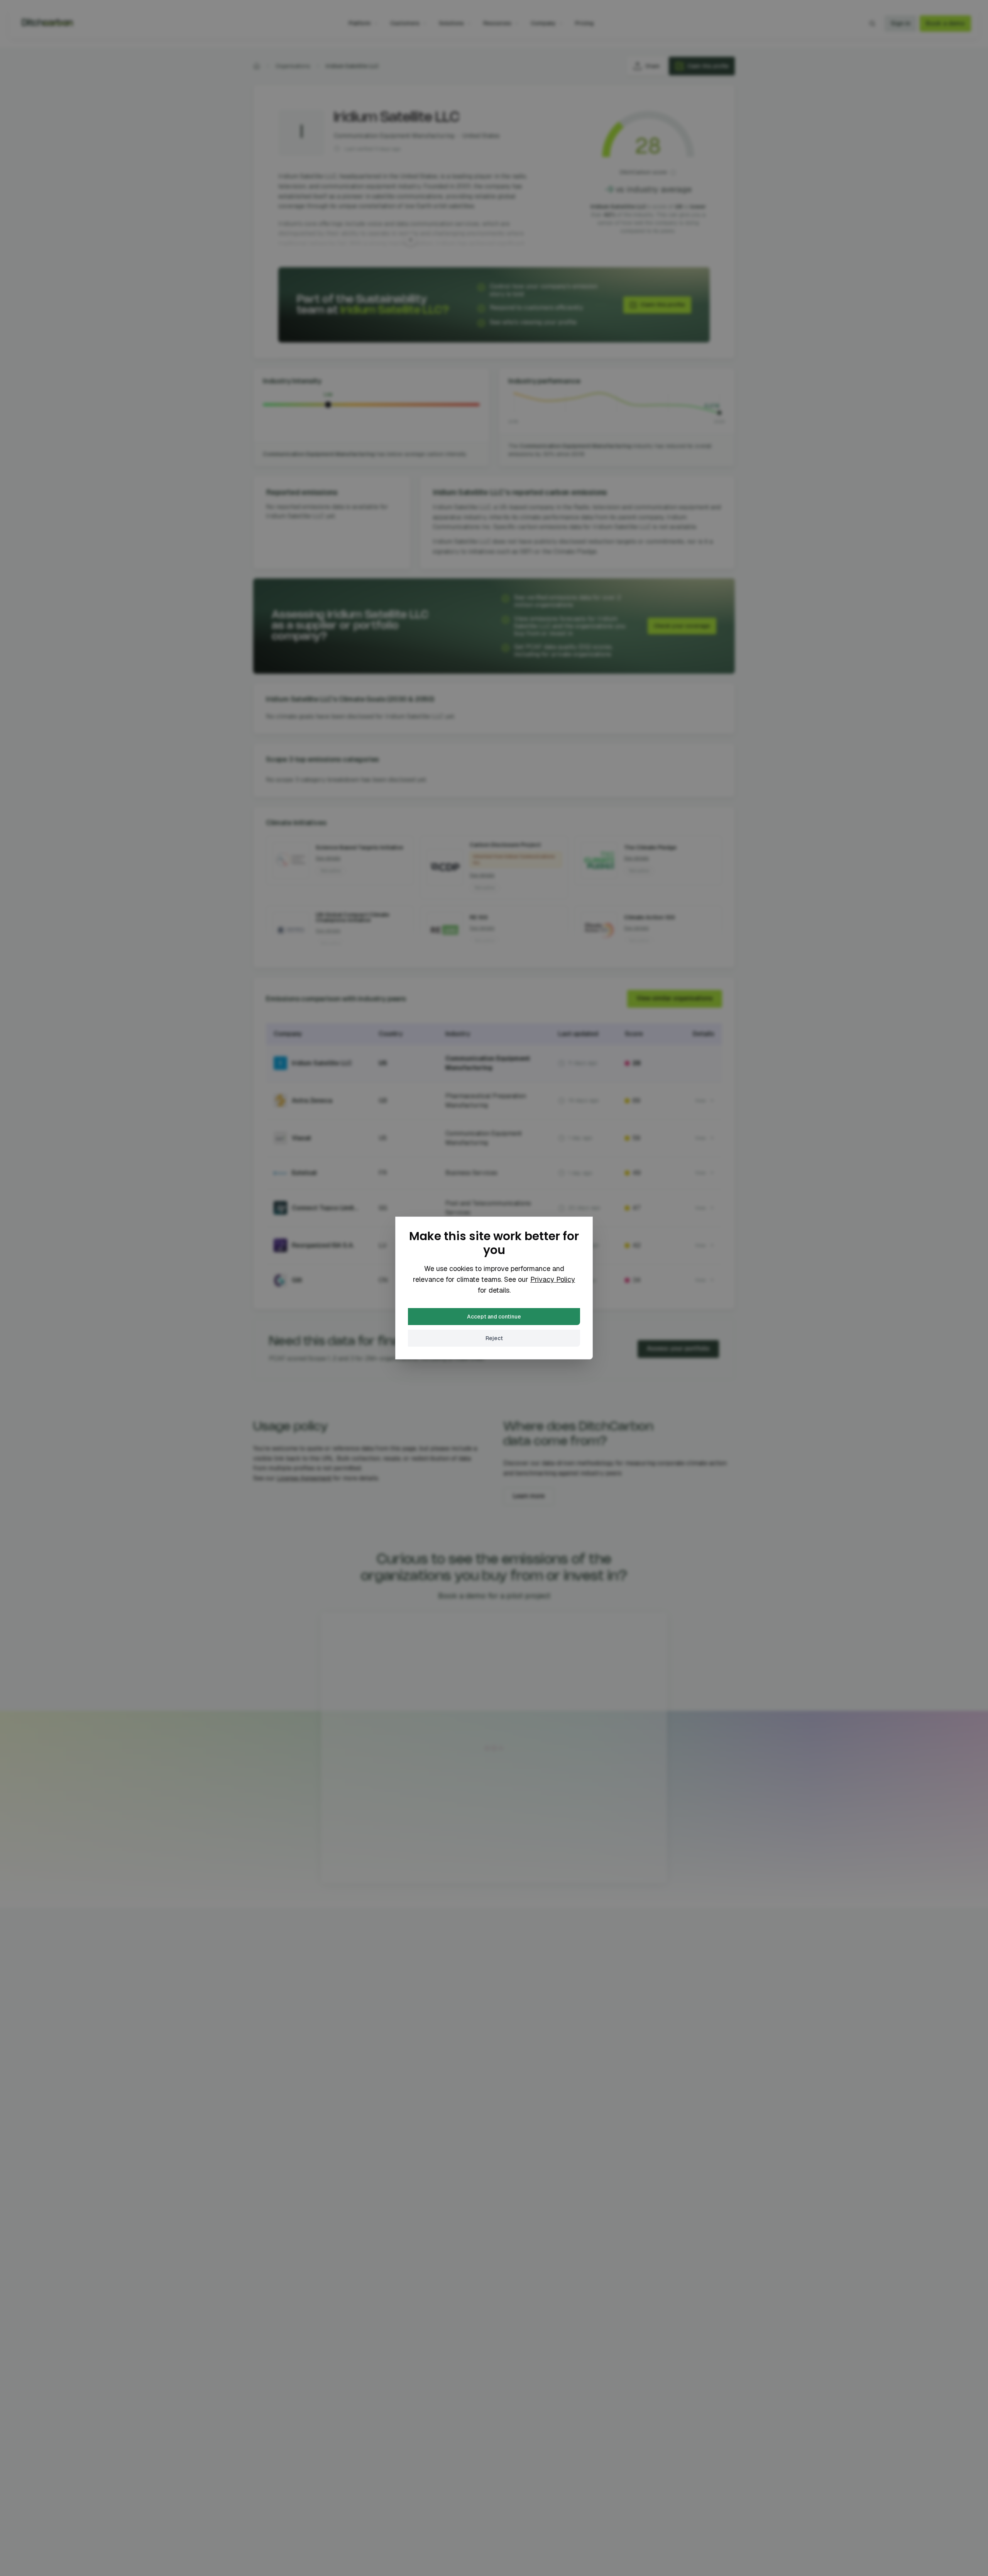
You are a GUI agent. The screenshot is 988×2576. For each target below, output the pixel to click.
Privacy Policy (553, 1279)
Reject (494, 1338)
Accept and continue (494, 1317)
